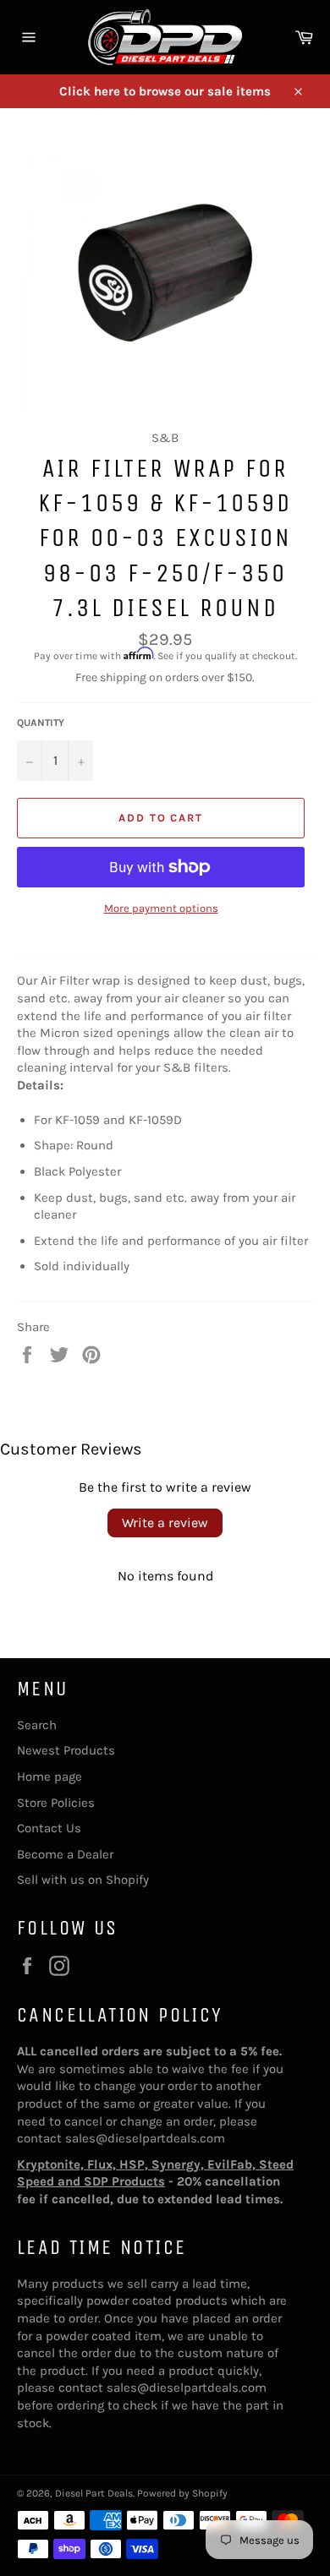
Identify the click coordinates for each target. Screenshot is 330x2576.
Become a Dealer (65, 1854)
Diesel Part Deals (94, 2493)
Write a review (165, 1523)
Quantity (41, 723)
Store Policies (56, 1803)
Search (37, 1725)
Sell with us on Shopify (83, 1880)
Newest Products (66, 1750)
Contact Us (49, 1828)
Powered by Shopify (182, 2493)
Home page (49, 1776)
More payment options (161, 908)
